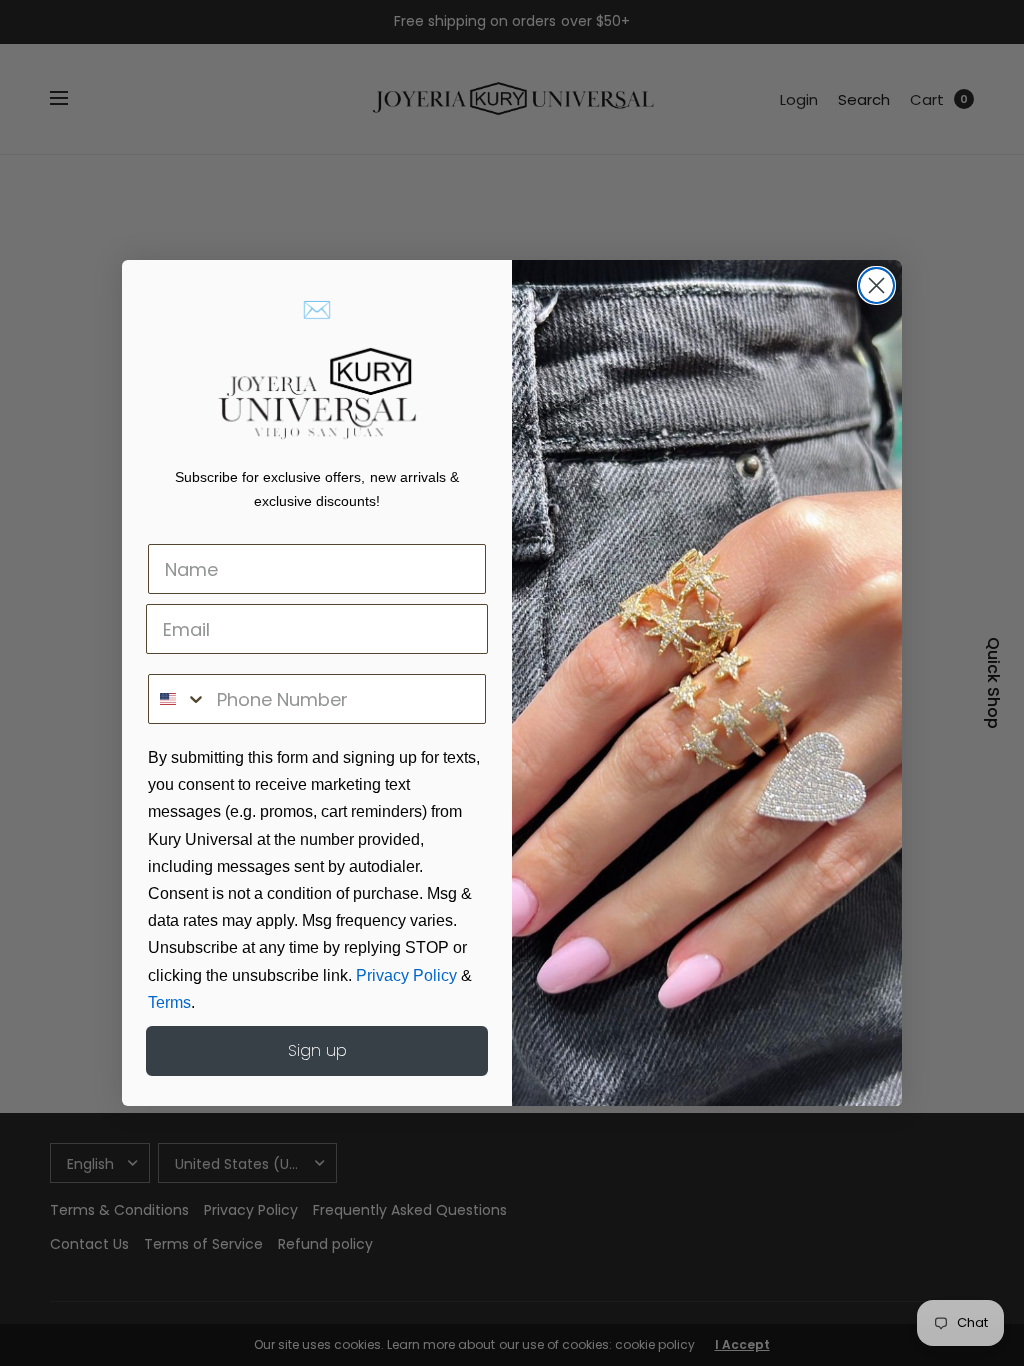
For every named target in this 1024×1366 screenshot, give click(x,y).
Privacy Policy (406, 975)
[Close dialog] (876, 285)
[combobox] (178, 699)
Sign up (317, 1050)
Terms (169, 1002)
